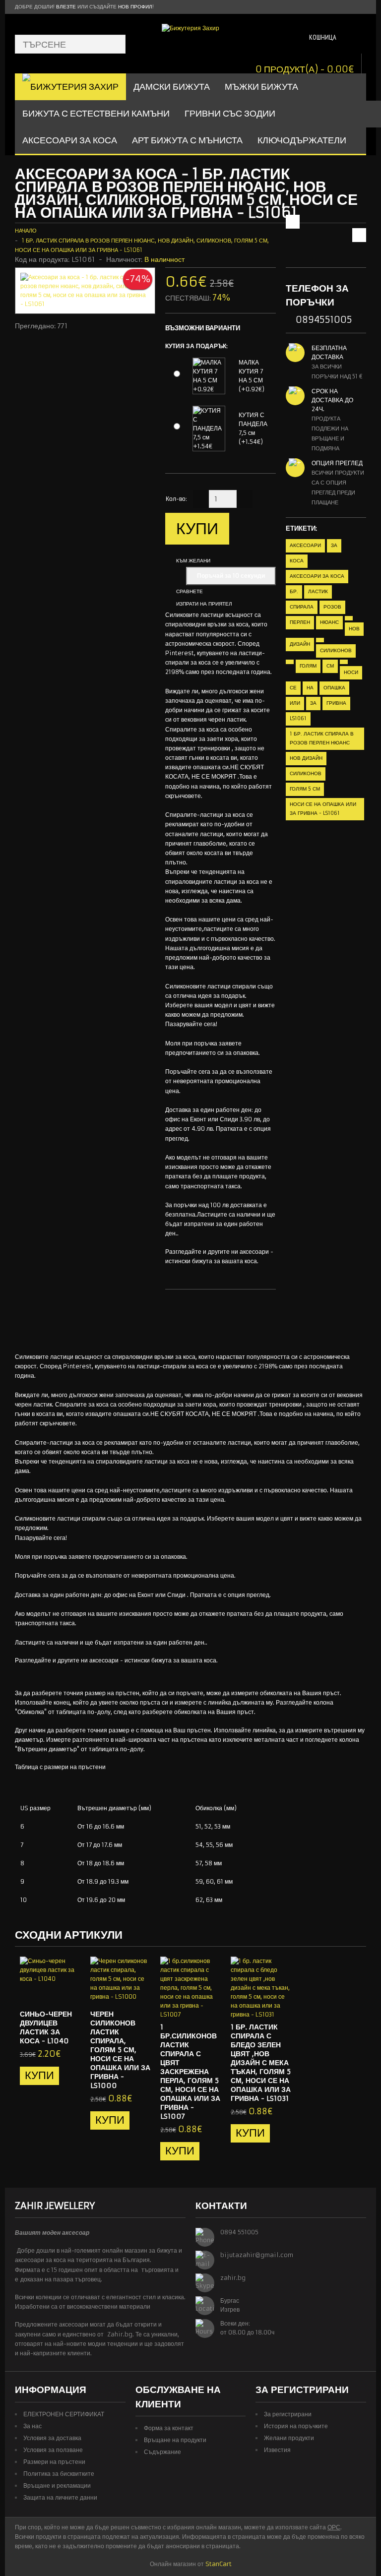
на (310, 688)
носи (351, 672)
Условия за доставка (52, 2438)
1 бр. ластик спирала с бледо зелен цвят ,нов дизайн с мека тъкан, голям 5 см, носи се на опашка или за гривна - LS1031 (261, 2063)
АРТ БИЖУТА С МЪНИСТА (187, 140)
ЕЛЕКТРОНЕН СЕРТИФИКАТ (64, 2414)
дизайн (300, 644)
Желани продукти (289, 2438)
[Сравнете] (69, 1993)
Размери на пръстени (54, 2462)
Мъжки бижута (261, 87)
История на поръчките (296, 2426)
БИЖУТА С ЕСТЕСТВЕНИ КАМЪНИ (96, 113)
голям (308, 666)
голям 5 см (305, 789)
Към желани (193, 561)
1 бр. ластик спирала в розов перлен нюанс (322, 738)
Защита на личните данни (60, 2497)
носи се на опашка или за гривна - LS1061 (323, 809)
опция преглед (337, 463)
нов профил (135, 7)
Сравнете (190, 591)
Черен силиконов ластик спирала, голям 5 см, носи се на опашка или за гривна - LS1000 (120, 2050)
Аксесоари (305, 545)
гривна (336, 703)
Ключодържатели (302, 140)
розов (332, 607)
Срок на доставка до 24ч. (332, 400)
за (334, 545)
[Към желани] (53, 1993)
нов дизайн (306, 758)
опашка (334, 688)
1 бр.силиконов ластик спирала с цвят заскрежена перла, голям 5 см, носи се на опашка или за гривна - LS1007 (190, 2072)
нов (354, 629)
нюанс (329, 622)
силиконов (336, 650)
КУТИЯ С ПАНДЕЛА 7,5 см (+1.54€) (253, 428)
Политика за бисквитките (59, 2474)
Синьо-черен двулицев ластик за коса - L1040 (46, 2027)
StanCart (219, 2564)
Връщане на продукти (175, 2440)
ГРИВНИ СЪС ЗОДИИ (230, 113)
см (330, 666)
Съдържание (162, 2452)
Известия (277, 2450)
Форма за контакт (169, 2428)
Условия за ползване (53, 2450)
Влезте (66, 7)
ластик (318, 591)
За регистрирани (288, 2414)
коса (297, 561)
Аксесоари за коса (70, 140)
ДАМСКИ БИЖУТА (172, 87)
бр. (294, 591)
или (295, 703)
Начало (26, 231)
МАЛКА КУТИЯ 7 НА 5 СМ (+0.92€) (252, 376)
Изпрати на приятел (204, 604)
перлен (300, 622)
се (293, 688)
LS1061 (298, 718)
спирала (302, 607)
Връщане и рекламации (57, 2485)
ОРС (334, 2527)
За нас (32, 2426)
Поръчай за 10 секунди (231, 576)
